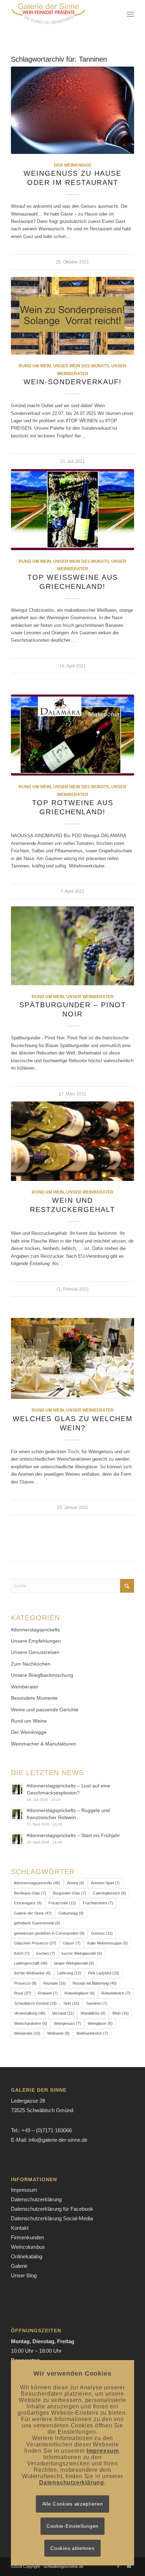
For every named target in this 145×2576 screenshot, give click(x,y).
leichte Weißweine (32, 1973)
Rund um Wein (35, 366)
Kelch (22, 1953)
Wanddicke (93, 2013)
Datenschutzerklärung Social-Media (52, 2218)
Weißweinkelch (92, 2033)
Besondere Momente (34, 1698)
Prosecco (25, 1983)
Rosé (23, 1993)
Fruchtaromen (98, 1903)
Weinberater (25, 1687)
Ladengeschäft (31, 1963)
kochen (46, 1953)
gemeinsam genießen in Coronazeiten (49, 1933)
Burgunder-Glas (70, 1893)
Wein (121, 2013)
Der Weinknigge (73, 165)
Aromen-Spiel (105, 1883)
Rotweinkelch (116, 1993)
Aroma (75, 1883)
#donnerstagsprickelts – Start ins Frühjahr (73, 1835)
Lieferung (69, 1973)
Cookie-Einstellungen (72, 2526)
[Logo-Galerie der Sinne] (60, 14)
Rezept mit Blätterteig (95, 1983)
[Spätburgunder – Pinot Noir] (72, 946)
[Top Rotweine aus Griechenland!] (72, 735)
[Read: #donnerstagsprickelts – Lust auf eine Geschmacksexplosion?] (17, 1790)
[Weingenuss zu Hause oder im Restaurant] (72, 110)
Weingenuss (67, 2023)
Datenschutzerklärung (36, 2199)
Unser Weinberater (90, 997)
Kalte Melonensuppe (108, 1943)
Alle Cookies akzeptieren (73, 2504)
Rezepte (55, 1983)
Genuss (102, 1933)
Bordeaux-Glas (30, 1893)
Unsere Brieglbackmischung (42, 1675)
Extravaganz (28, 1903)
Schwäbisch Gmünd (35, 2003)
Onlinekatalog (27, 2256)
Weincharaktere (31, 2023)
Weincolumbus (28, 2247)
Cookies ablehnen (72, 2548)
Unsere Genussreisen (35, 1652)
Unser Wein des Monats (81, 366)
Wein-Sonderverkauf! (73, 382)
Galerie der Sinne (33, 1913)
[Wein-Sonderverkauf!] (72, 316)
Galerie (19, 2266)
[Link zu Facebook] (118, 2566)
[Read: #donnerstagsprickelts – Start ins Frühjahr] (17, 1839)
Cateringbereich (109, 1893)
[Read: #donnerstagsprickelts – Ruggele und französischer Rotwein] (17, 1814)
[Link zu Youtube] (129, 2566)
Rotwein (48, 1993)
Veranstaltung (30, 2013)
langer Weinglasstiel (74, 1963)
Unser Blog (24, 2275)
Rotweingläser (80, 1993)
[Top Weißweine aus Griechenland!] (72, 510)
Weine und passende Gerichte (45, 1710)
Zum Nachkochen (31, 1664)
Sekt (71, 2003)
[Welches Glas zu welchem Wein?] (72, 1359)
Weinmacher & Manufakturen (43, 1744)
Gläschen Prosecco (35, 1943)
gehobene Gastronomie (37, 1923)
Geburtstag (71, 1913)
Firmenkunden (27, 2237)
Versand (63, 2013)
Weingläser (100, 2023)
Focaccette (62, 1903)
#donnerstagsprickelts (35, 1630)
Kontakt (20, 2228)
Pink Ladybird (104, 1973)
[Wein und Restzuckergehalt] (72, 1141)
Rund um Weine (29, 1721)
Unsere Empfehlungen (36, 1641)
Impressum (24, 2190)
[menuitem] (130, 14)
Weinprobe (27, 2033)
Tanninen (97, 2003)
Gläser (72, 1943)
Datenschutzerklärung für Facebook (52, 2209)
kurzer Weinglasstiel (82, 1953)
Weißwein (58, 2033)
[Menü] (130, 14)
